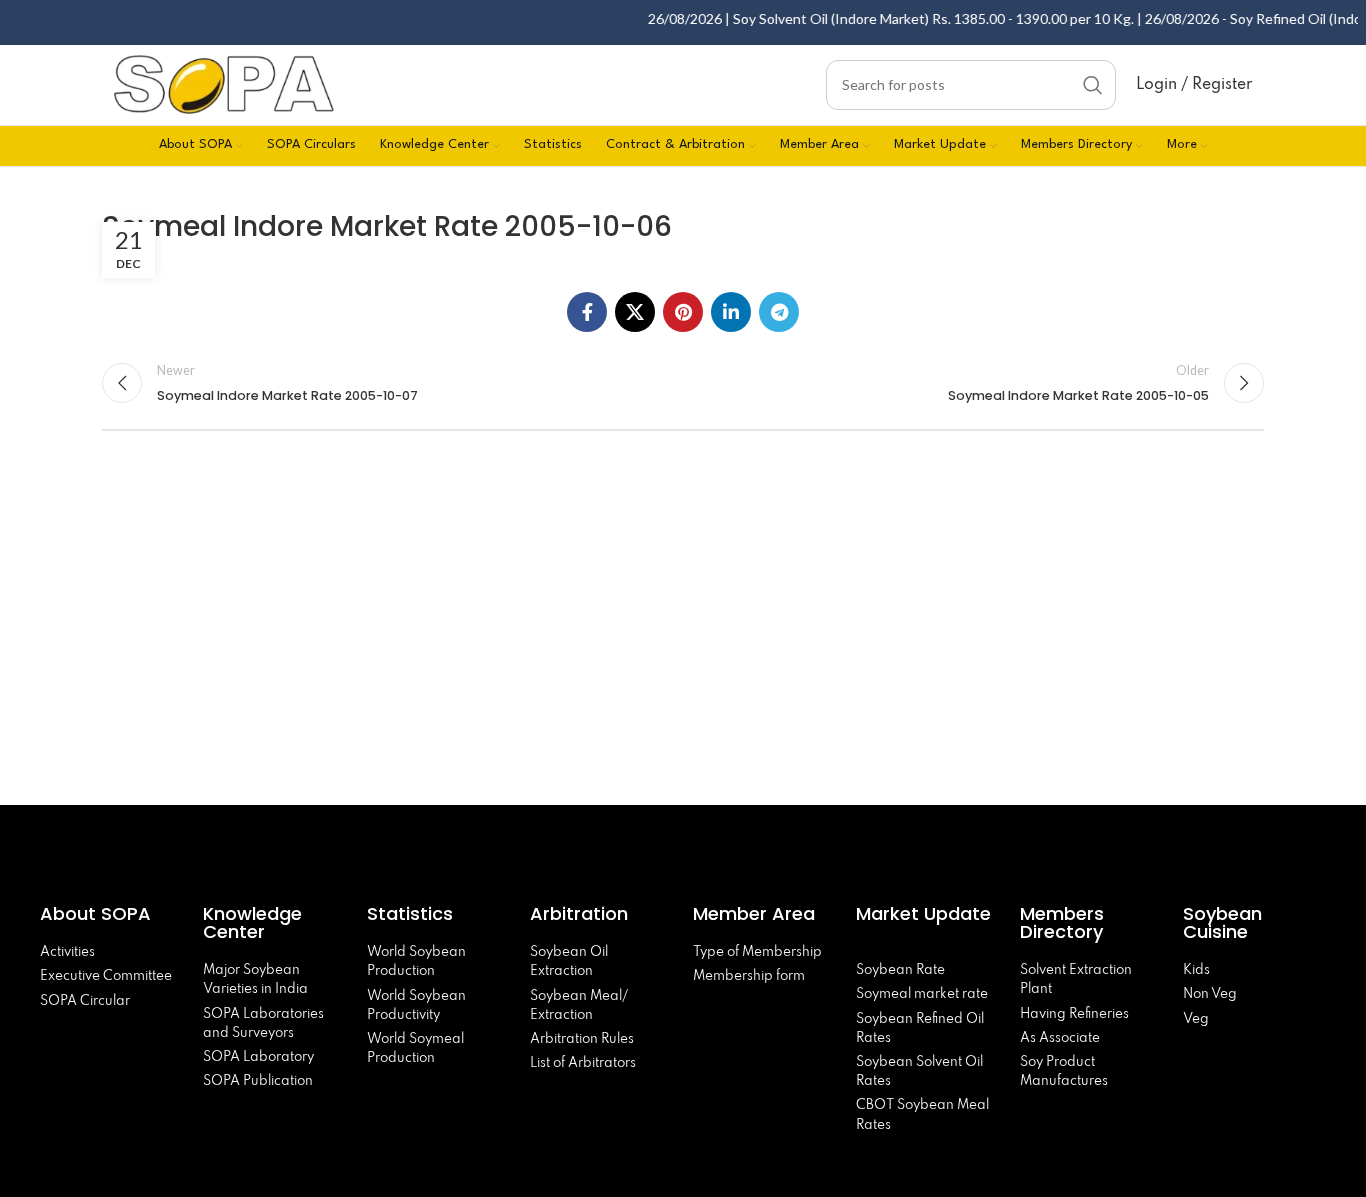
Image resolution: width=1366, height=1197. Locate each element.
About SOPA (100, 913)
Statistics (410, 913)
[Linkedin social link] (731, 312)
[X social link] (635, 312)
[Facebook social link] (587, 312)
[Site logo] (224, 82)
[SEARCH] (1093, 85)
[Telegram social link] (779, 312)
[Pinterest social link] (683, 312)
